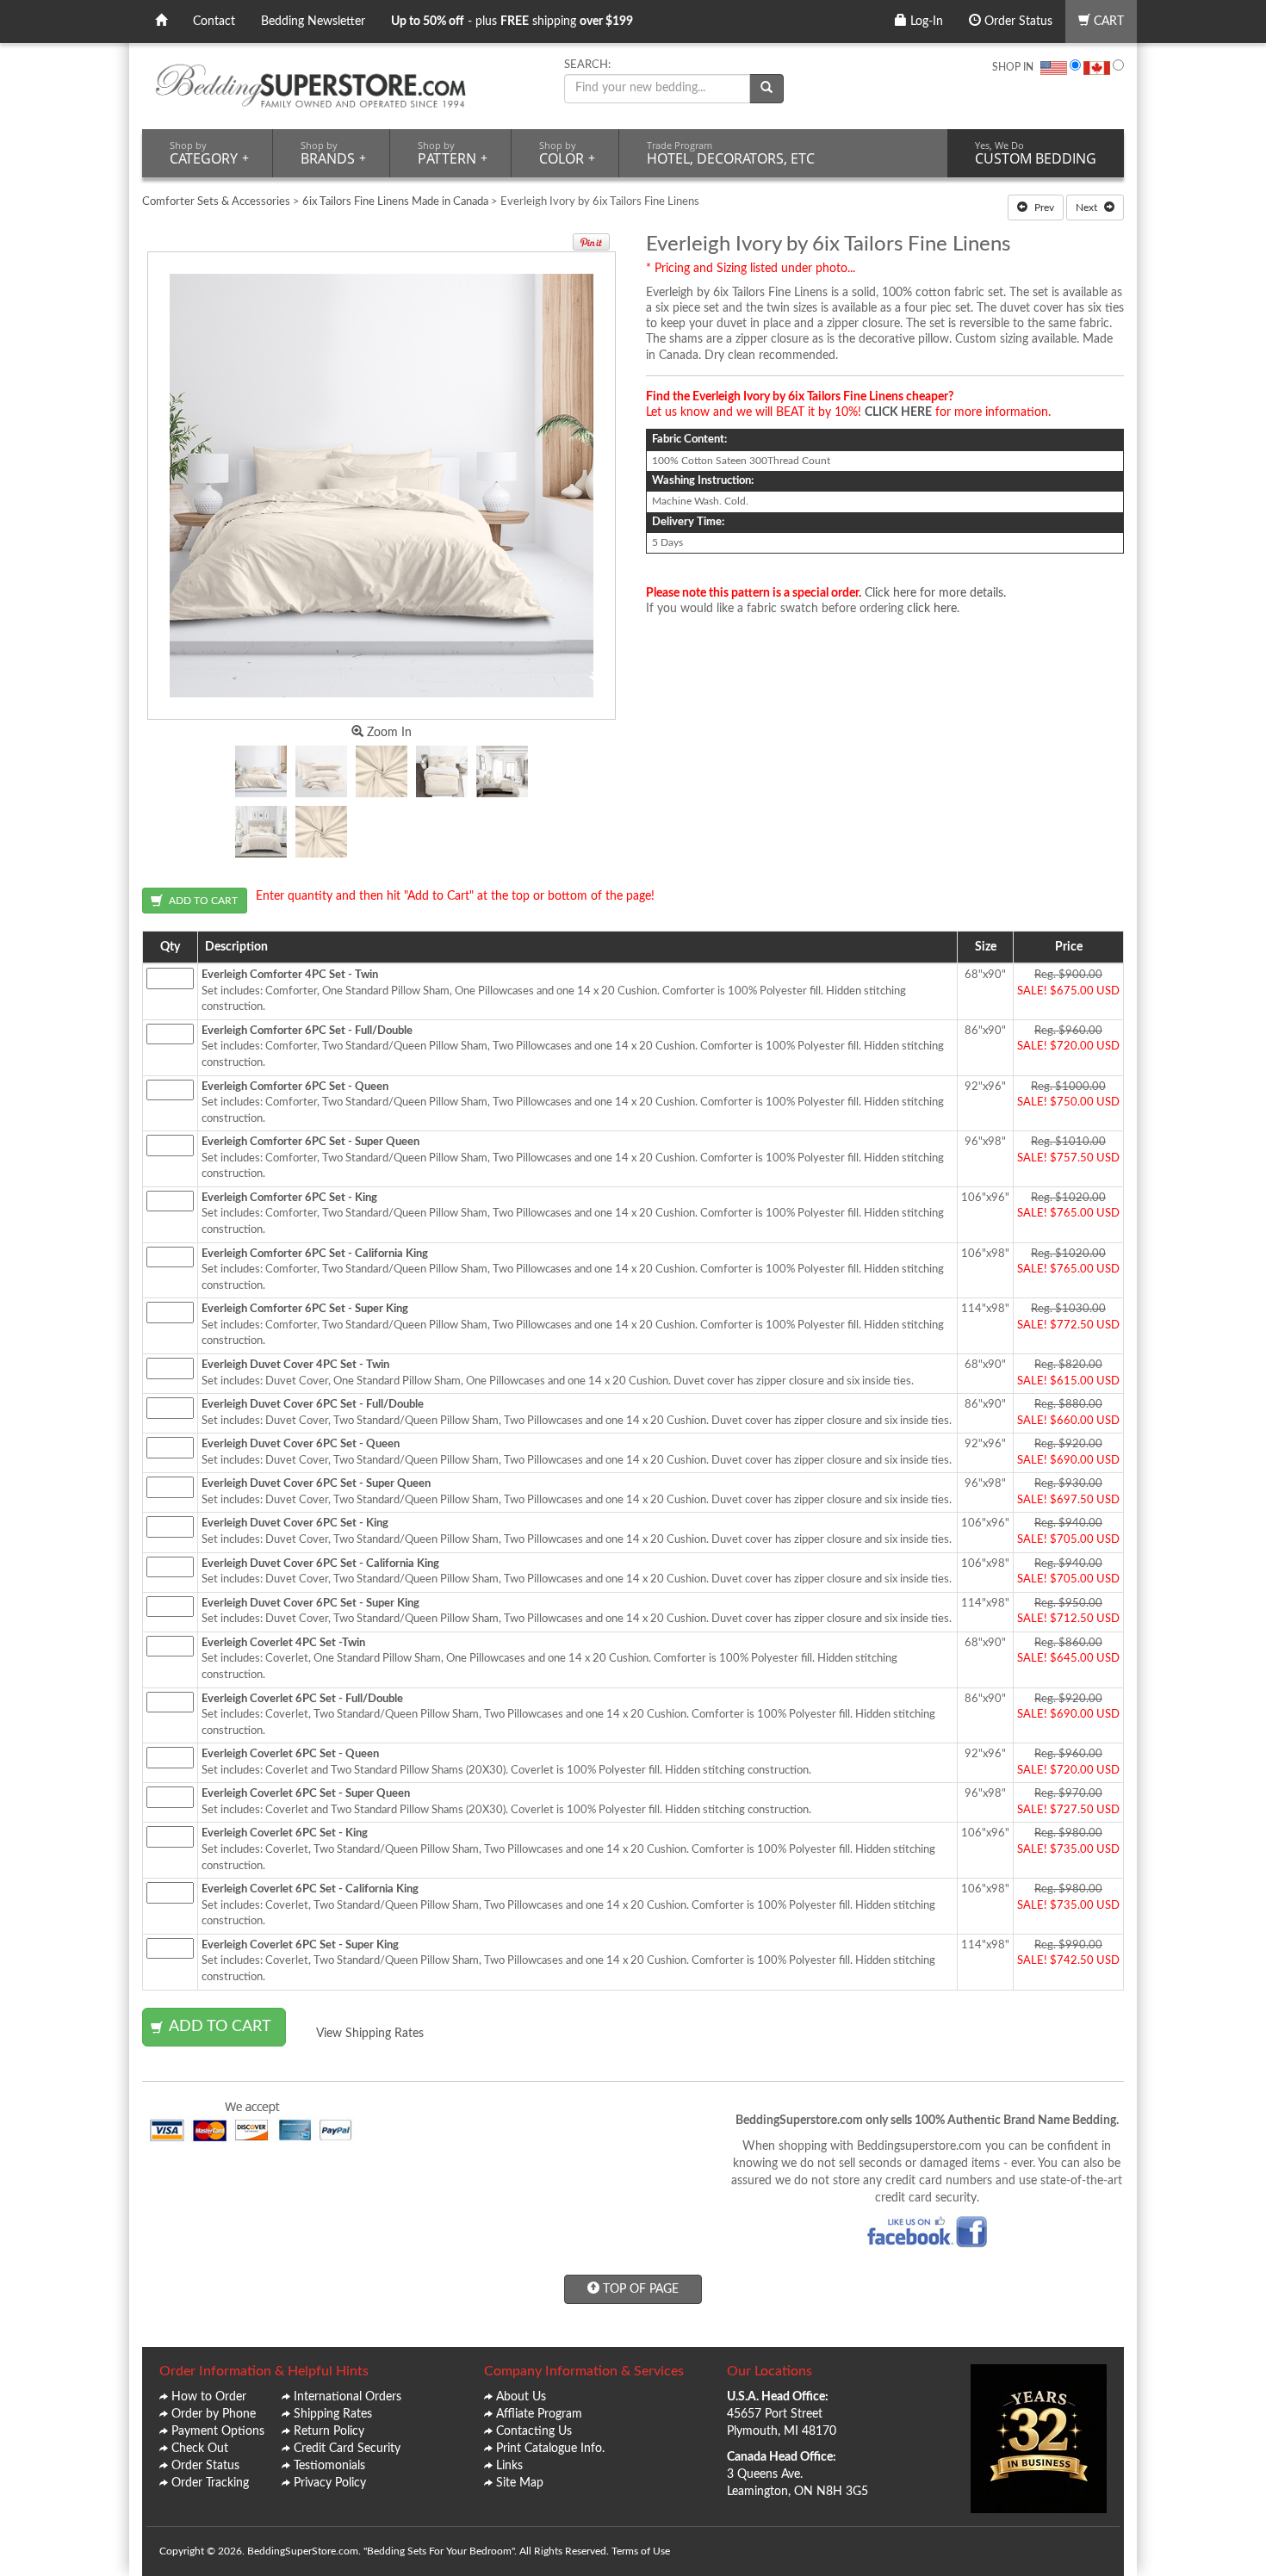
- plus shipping (512, 22)
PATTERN (453, 153)
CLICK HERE (898, 412)
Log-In (925, 22)
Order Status (1017, 22)
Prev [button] (1043, 207)
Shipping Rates (333, 2414)
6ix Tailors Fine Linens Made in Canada (395, 202)
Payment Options (218, 2431)
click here (932, 609)
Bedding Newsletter (313, 22)
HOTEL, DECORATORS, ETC (731, 153)
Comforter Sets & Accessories (216, 202)
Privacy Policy (330, 2483)
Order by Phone (214, 2414)
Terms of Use (641, 2551)
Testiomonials (329, 2466)
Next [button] (1088, 207)
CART (1107, 22)
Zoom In (388, 733)
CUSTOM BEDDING (1036, 153)
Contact (214, 22)
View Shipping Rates (370, 2034)
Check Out (200, 2449)
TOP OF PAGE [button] (639, 2289)
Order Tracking (210, 2483)
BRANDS (333, 153)
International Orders (348, 2397)
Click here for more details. (935, 593)
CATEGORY (209, 153)
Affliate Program (539, 2414)
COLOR (567, 153)
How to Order (209, 2397)
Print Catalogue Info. (550, 2449)
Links (509, 2466)
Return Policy (329, 2431)
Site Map (520, 2483)
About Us (521, 2397)
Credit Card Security (347, 2449)
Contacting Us (534, 2431)
